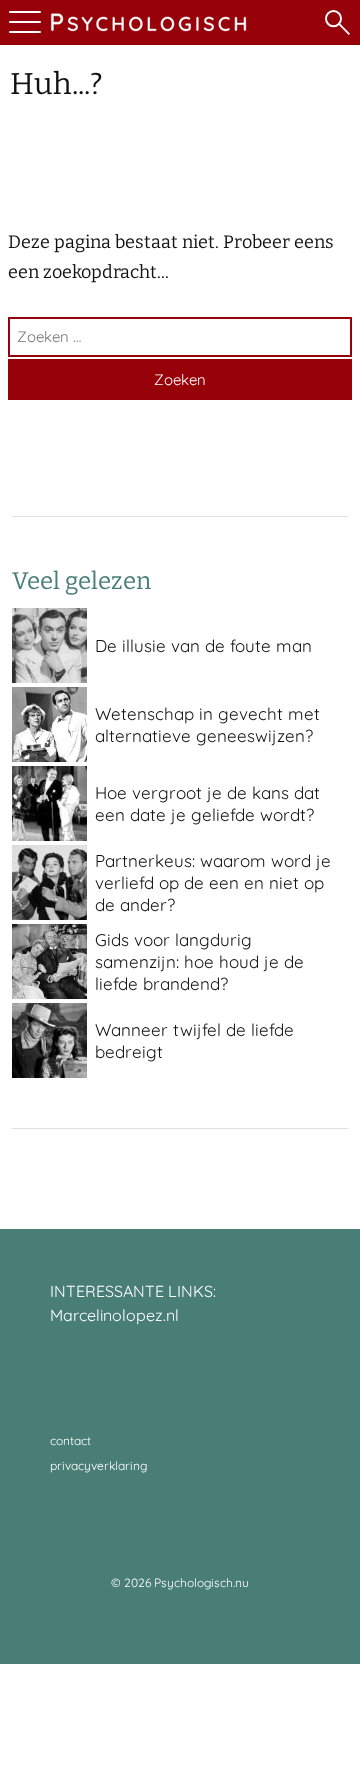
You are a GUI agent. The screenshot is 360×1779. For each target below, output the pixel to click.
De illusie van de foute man (203, 645)
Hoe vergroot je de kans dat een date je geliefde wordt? (207, 803)
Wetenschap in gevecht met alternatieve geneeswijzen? (207, 724)
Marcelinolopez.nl (114, 1315)
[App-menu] (22, 22)
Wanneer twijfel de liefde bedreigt (194, 1040)
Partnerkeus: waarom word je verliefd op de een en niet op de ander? (213, 882)
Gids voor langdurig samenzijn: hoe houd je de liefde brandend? (199, 961)
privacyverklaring (98, 1465)
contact (70, 1440)
